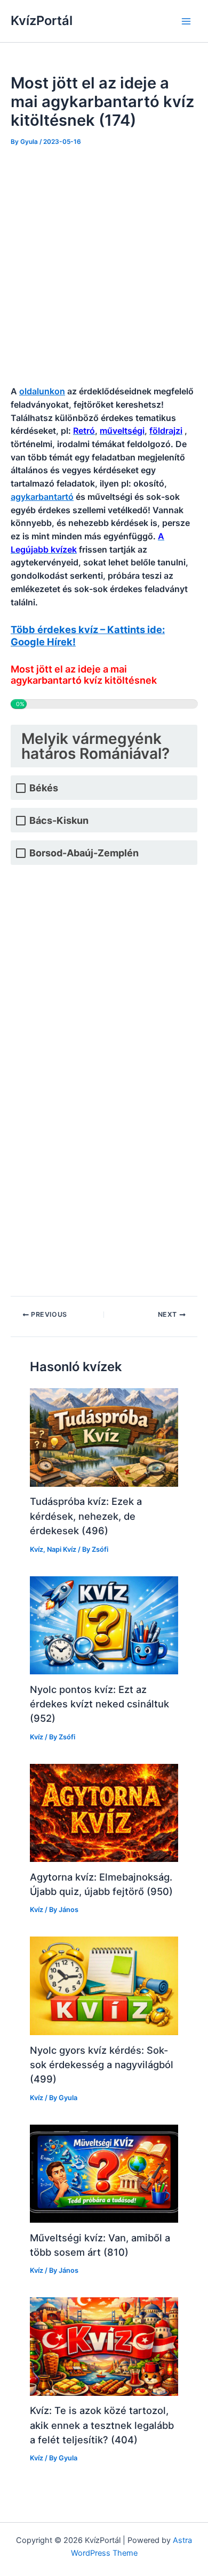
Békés (44, 788)
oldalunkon (42, 391)
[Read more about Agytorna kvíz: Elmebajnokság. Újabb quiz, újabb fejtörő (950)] (104, 1812)
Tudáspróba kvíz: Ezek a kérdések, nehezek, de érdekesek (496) (86, 1516)
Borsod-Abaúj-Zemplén (84, 853)
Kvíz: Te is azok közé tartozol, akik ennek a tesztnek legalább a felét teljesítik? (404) (102, 2425)
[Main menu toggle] (186, 21)
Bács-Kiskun (59, 820)
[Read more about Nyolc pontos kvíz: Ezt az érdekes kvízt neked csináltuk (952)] (104, 1625)
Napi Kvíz (62, 1549)
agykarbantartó (42, 497)
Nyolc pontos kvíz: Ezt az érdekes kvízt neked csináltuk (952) (99, 1704)
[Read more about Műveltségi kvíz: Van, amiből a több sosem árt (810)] (104, 2173)
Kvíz (37, 1549)
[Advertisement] (104, 266)
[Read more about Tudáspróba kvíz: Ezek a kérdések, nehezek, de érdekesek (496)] (104, 1437)
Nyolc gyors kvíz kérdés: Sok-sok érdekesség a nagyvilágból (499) (102, 2065)
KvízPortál (42, 21)
